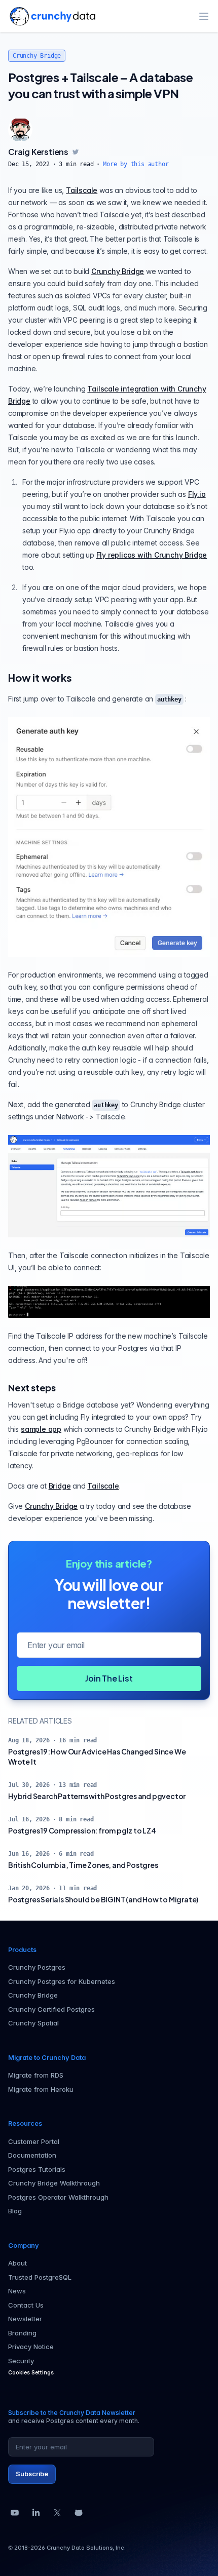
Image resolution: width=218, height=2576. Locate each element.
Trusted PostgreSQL (40, 2277)
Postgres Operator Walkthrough (58, 2197)
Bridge (60, 1486)
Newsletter (25, 2319)
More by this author (136, 164)
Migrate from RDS (36, 2075)
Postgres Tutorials (37, 2169)
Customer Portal (34, 2141)
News (17, 2291)
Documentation (32, 2155)
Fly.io (197, 494)
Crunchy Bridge (37, 56)
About (17, 2263)
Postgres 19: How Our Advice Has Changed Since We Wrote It (97, 1757)
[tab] (20, 130)
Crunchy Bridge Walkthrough (54, 2183)
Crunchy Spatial (33, 2023)
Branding (22, 2333)
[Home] (52, 16)
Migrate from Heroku (41, 2089)
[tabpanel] (109, 157)
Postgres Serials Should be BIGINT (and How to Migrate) (103, 1899)
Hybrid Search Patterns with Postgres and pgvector (97, 1796)
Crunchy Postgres (37, 1967)
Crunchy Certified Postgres (51, 2009)
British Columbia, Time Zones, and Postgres (83, 1865)
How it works (40, 677)
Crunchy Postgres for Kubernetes (62, 1981)
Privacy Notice (31, 2347)
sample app (41, 1429)
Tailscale (82, 190)
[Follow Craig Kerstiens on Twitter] (76, 152)
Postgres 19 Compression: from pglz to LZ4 (82, 1830)
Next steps (32, 1388)
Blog (15, 2211)
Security (21, 2361)
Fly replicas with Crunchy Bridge (152, 555)
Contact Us (26, 2305)
